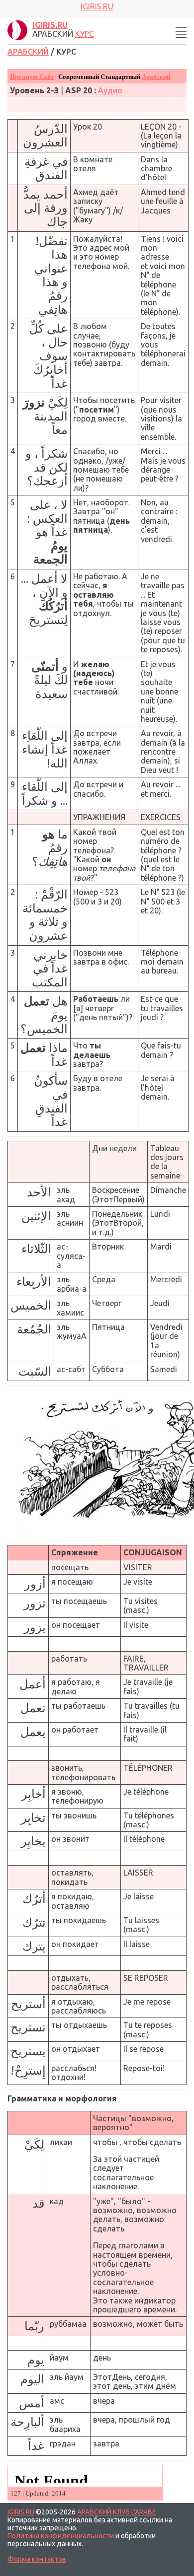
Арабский (156, 77)
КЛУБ (121, 2512)
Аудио (110, 90)
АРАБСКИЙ (28, 52)
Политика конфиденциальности (61, 2536)
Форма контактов (37, 2559)
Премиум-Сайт (32, 77)
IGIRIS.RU (21, 2512)
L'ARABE (144, 2512)
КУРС (85, 34)
